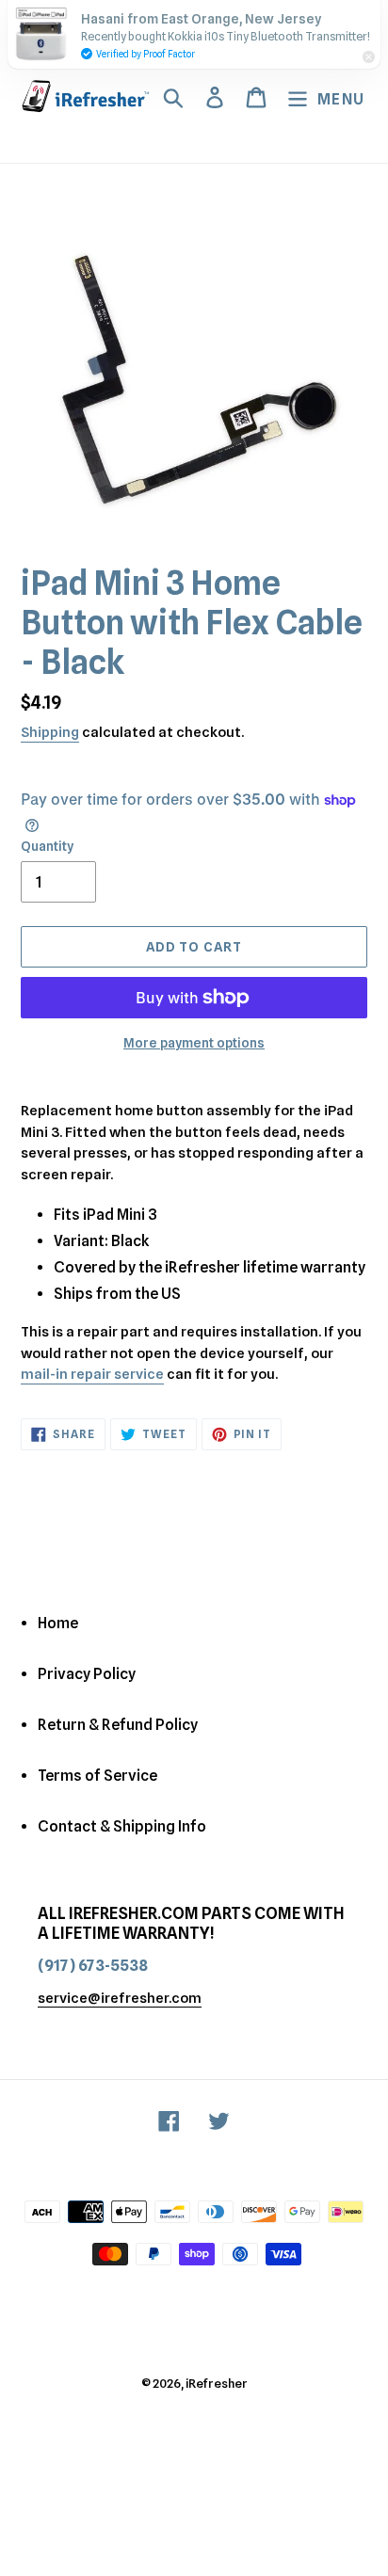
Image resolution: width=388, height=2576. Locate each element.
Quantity (47, 846)
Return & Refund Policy (118, 1725)
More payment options (194, 1043)
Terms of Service (97, 1776)
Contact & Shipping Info (122, 1826)
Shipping (50, 732)
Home (58, 1623)
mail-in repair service (92, 1374)
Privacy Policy (87, 1674)
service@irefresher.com (120, 1998)
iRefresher (217, 2383)
